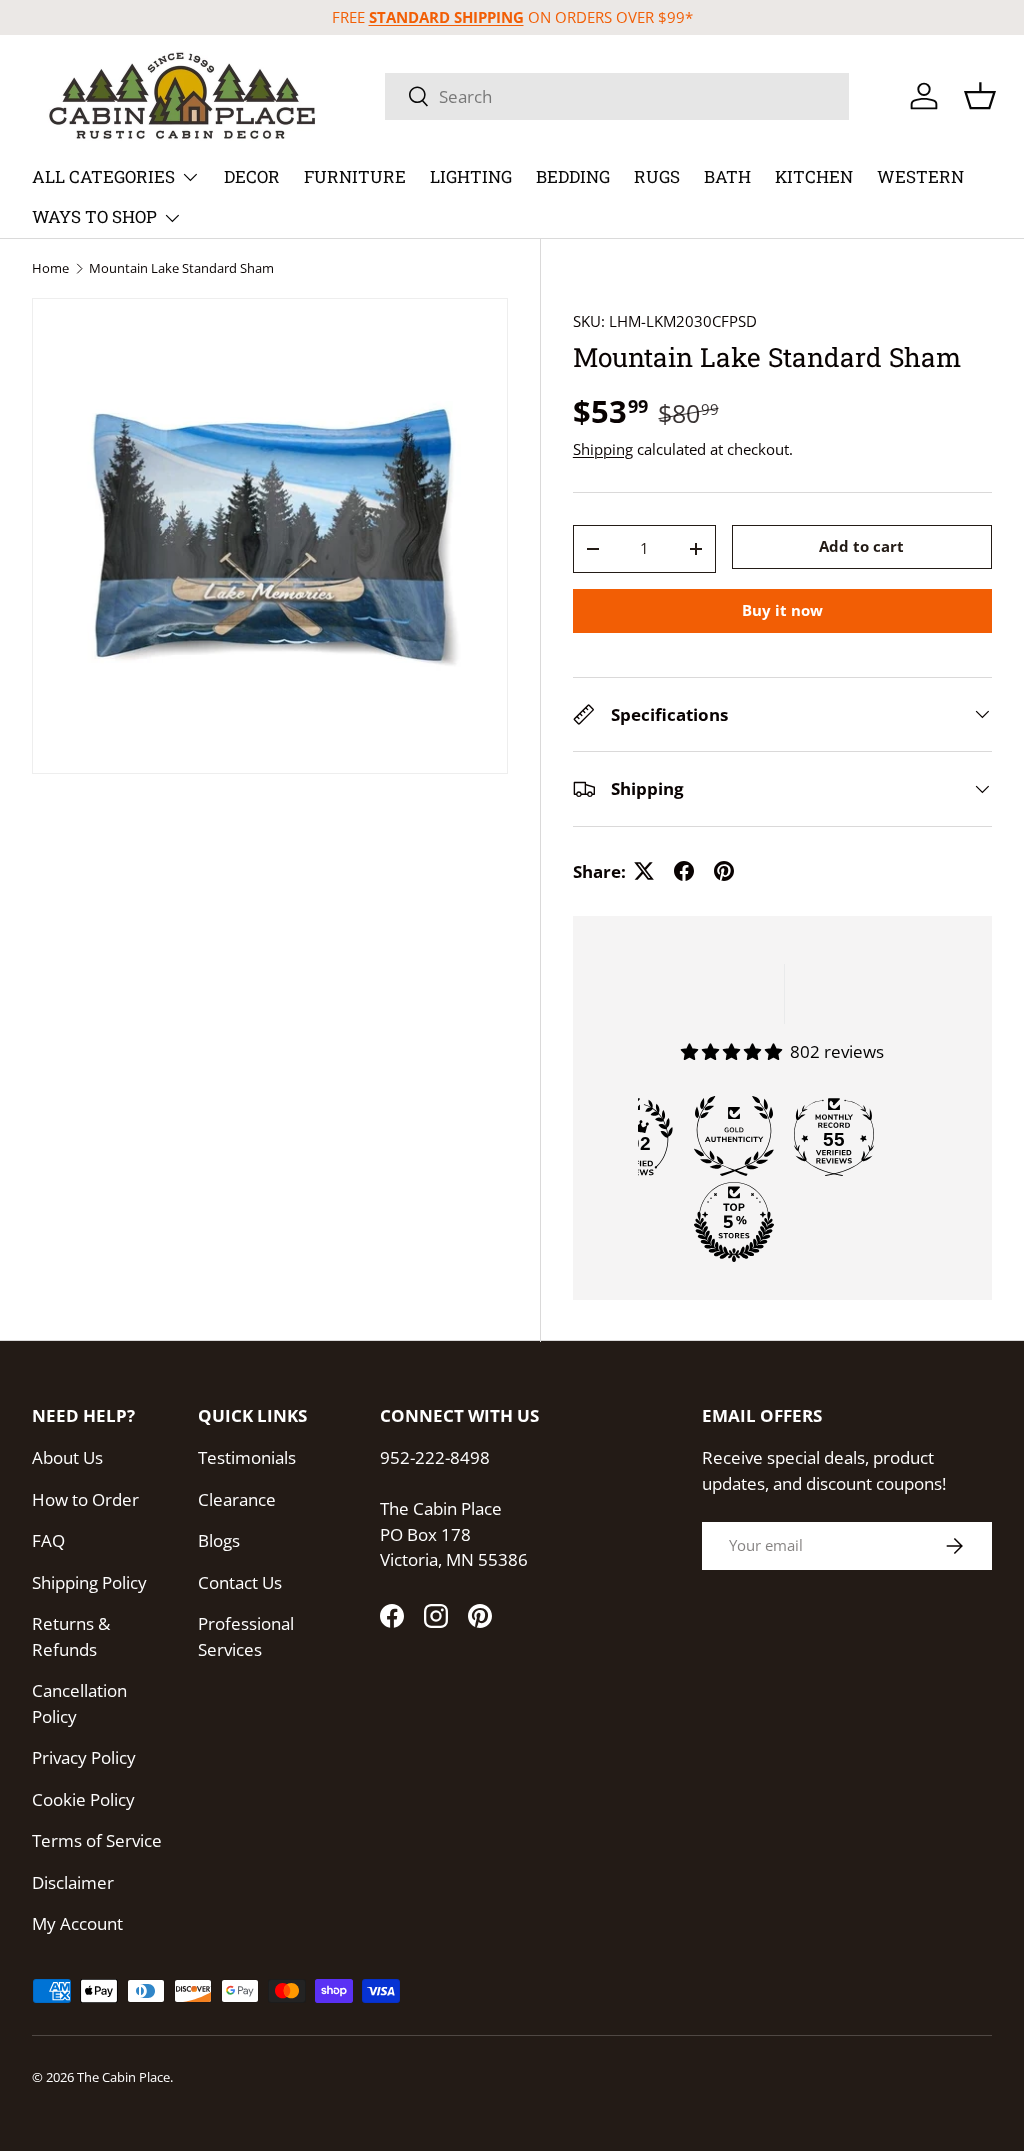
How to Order (85, 1499)
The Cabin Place (123, 2077)
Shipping (603, 449)
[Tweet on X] (644, 871)
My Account (77, 1923)
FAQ (48, 1540)
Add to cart (861, 546)
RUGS (657, 176)
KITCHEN (814, 176)
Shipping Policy (89, 1582)
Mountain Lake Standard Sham (181, 268)
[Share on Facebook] (684, 871)
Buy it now (782, 610)
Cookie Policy (83, 1799)
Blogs (219, 1540)
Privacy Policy (84, 1757)
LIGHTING (471, 176)
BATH (727, 176)
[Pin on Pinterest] (724, 871)
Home (50, 268)
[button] (980, 96)
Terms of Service (97, 1840)
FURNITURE (355, 176)
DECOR (252, 176)
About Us (67, 1457)
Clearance (237, 1499)
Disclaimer (73, 1882)
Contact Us (240, 1582)
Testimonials (247, 1457)
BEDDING (573, 176)
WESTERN (920, 176)
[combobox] (617, 96)
